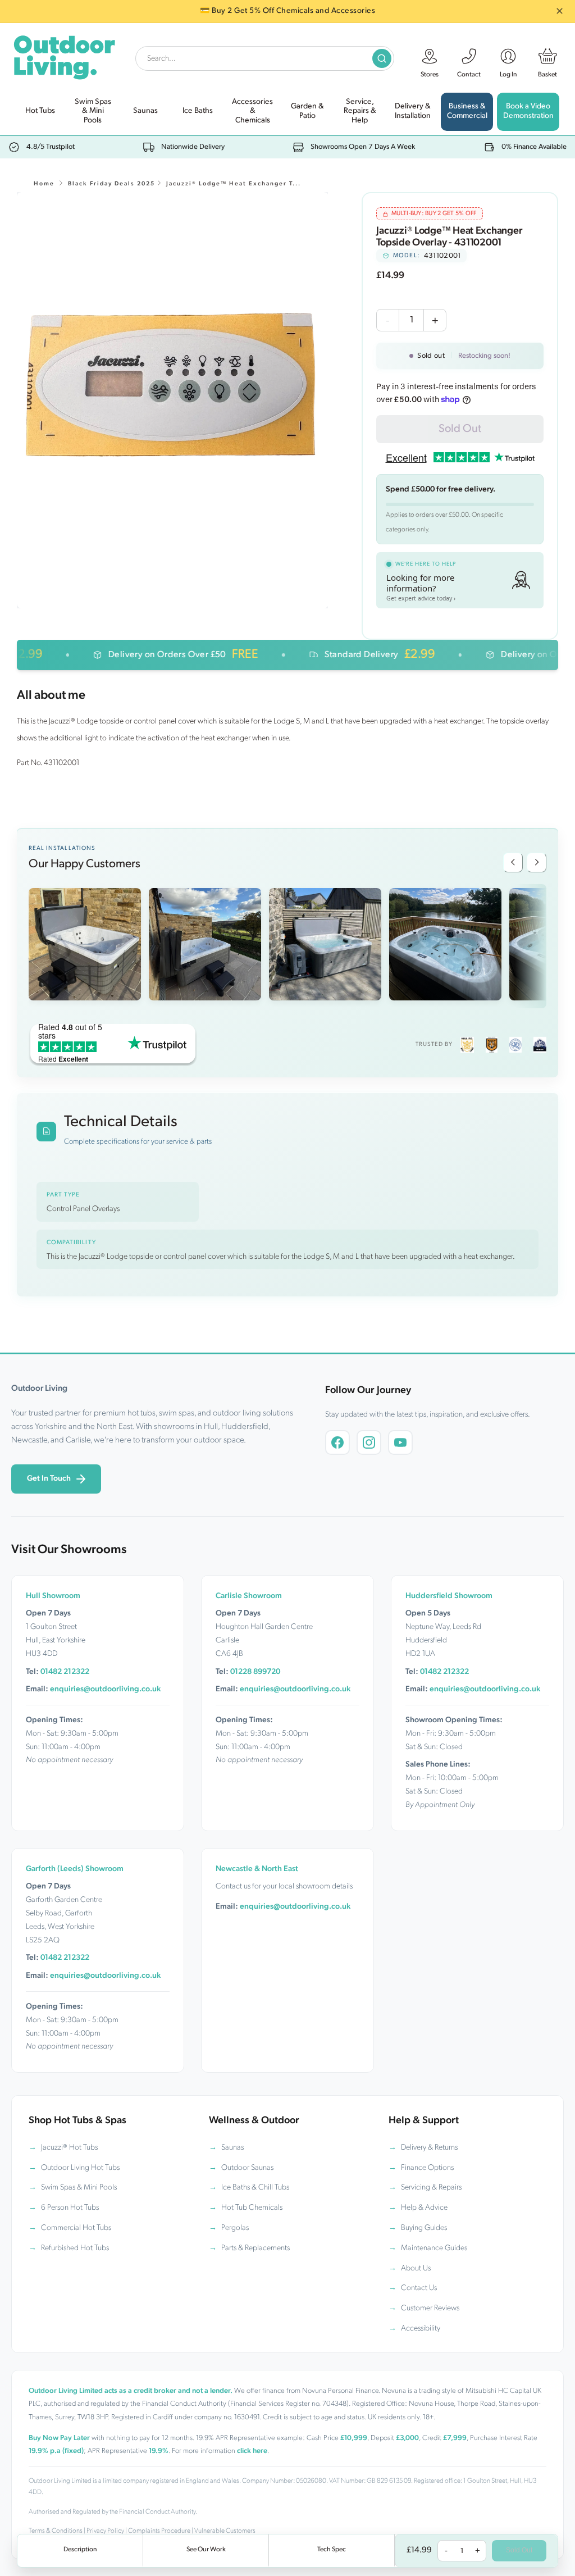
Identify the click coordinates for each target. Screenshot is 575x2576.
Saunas (232, 2148)
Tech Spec (332, 2550)
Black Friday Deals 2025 (111, 184)
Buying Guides (424, 2228)
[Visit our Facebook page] (337, 1442)
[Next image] (537, 863)
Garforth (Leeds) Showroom (75, 1869)
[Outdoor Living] (64, 55)
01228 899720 (255, 1672)
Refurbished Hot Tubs (75, 2248)
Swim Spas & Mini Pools (79, 2188)
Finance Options (427, 2168)
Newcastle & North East (257, 1869)
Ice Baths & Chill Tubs (255, 2188)
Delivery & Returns (429, 2148)
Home (44, 184)
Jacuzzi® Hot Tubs (69, 2148)
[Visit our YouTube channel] (400, 1442)
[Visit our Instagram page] (369, 1442)
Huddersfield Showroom (449, 1596)
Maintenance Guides (434, 2248)
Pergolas (235, 2228)
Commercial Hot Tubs (76, 2228)
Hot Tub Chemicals (252, 2208)
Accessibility (421, 2329)
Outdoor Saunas (247, 2168)
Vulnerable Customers (225, 2531)
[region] (172, 400)
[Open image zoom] (173, 400)
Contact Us (419, 2288)
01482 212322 (65, 1672)
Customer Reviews (430, 2308)
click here (252, 2451)
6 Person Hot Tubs (70, 2208)
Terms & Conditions (56, 2531)
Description (80, 2550)
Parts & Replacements (255, 2248)
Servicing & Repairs (431, 2188)
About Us (416, 2268)
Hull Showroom (53, 1596)
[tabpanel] (173, 400)
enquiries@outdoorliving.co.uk (105, 1689)
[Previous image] (513, 863)
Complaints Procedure (159, 2531)
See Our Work (206, 2550)
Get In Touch (49, 1479)
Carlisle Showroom (249, 1596)
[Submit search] (382, 58)
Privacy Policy (105, 2531)
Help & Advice (424, 2208)
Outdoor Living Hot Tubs (80, 2168)
